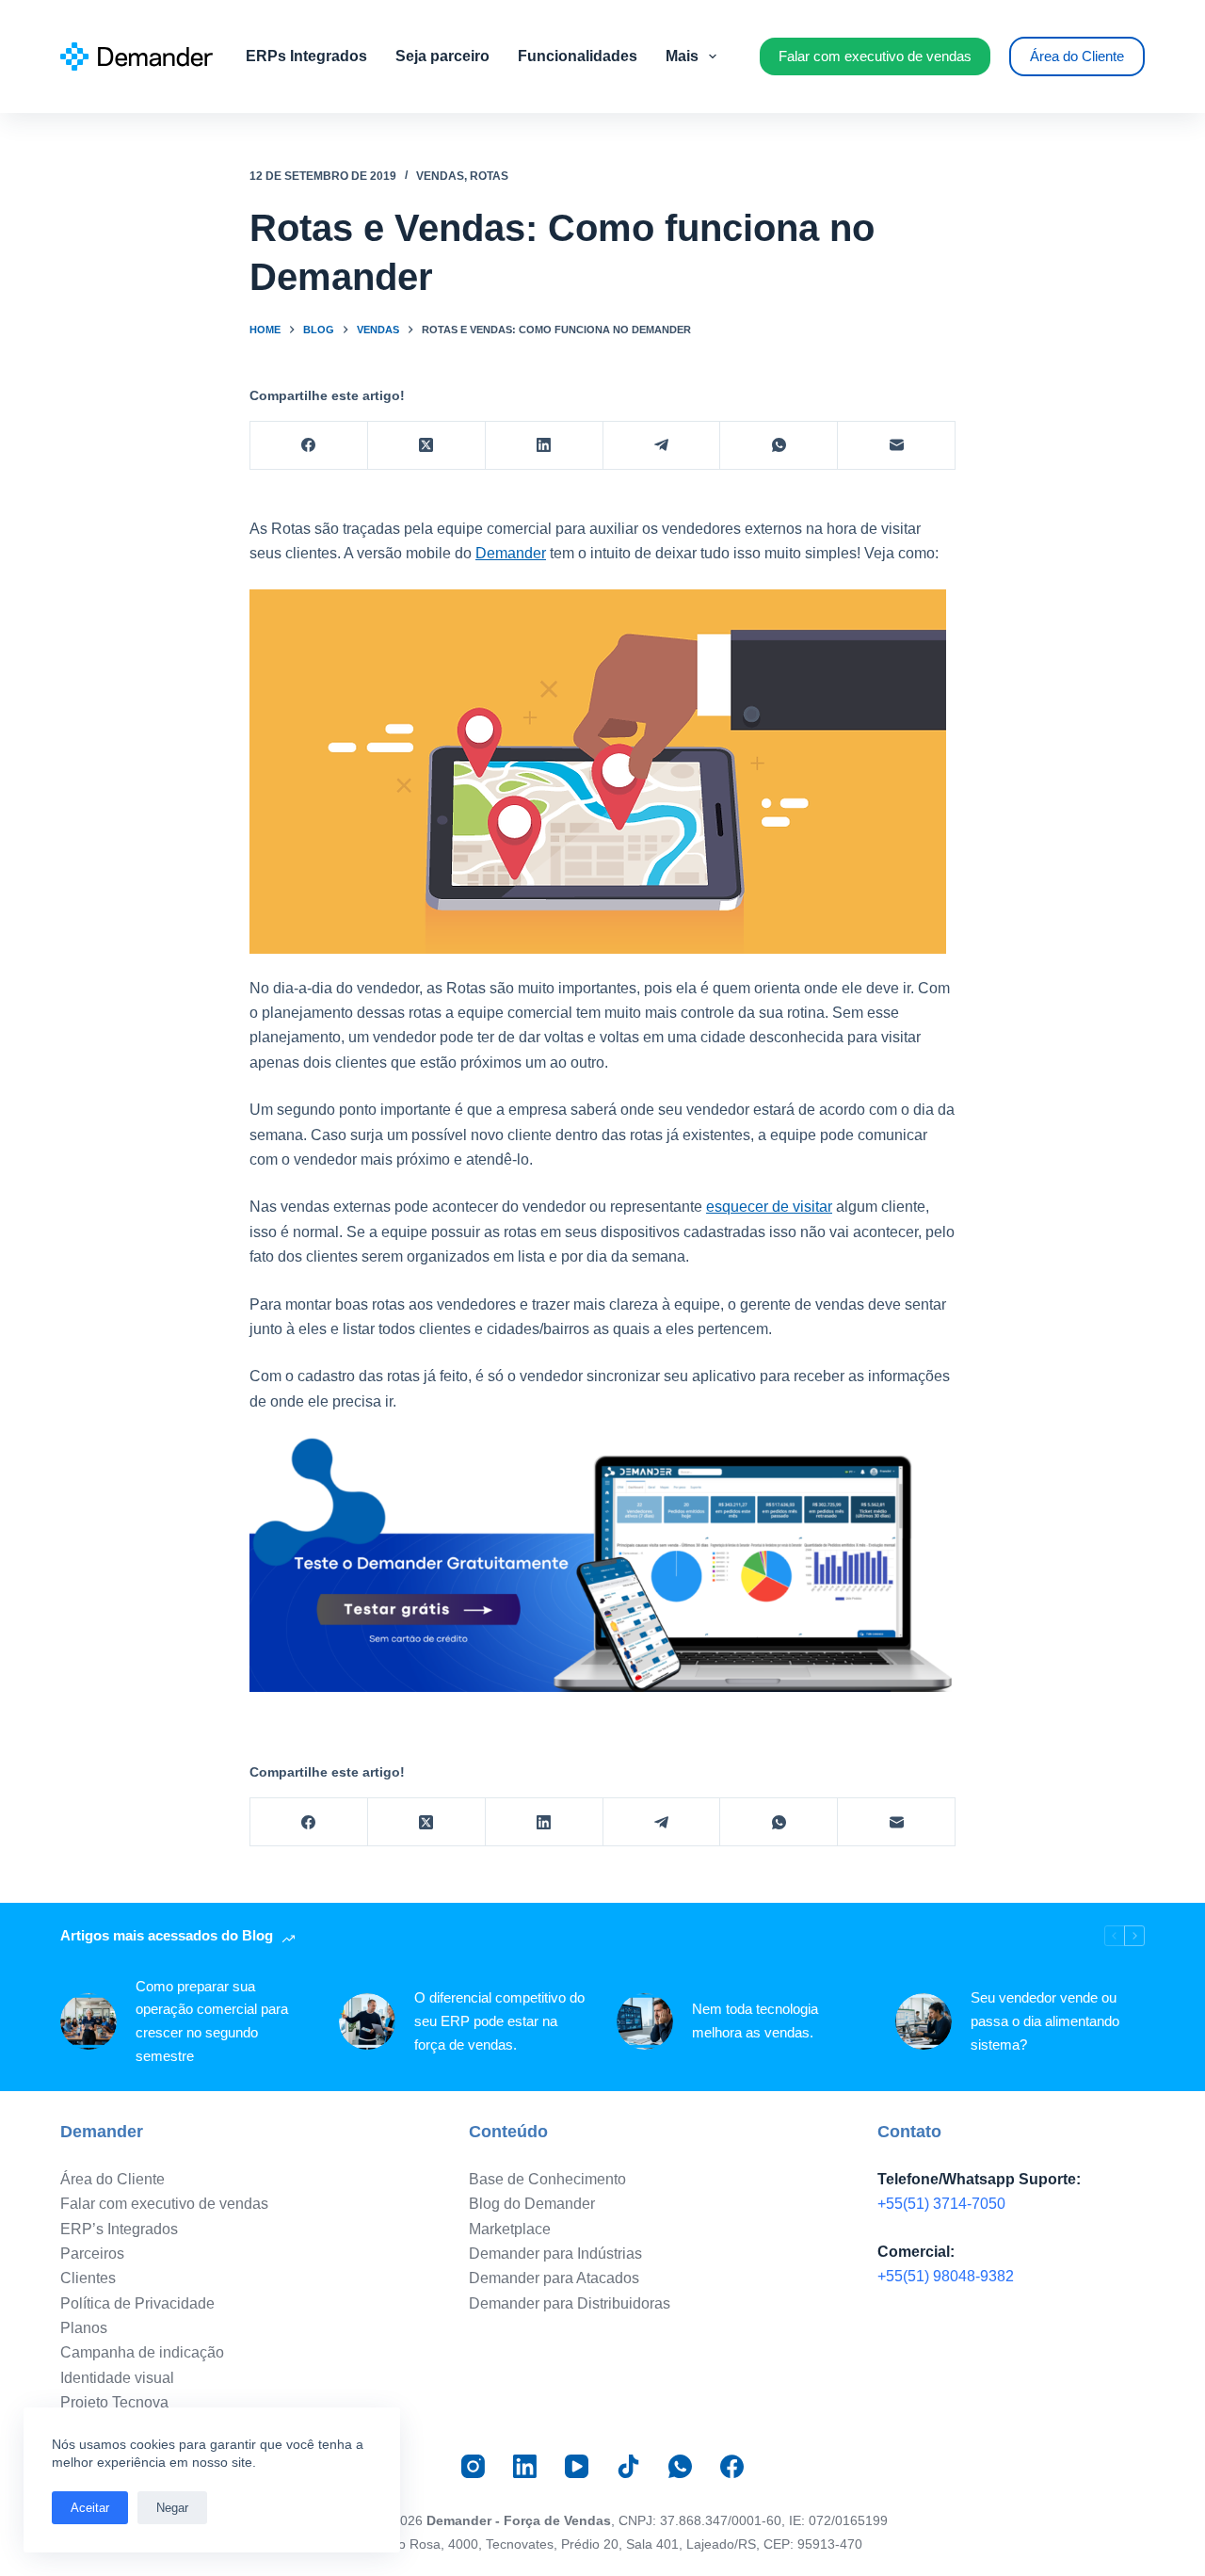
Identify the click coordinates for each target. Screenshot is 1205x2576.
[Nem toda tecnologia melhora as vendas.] (645, 2021)
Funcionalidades (578, 56)
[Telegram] (662, 446)
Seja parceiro (442, 56)
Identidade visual (117, 2378)
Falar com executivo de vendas (875, 56)
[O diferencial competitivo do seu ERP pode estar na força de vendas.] (367, 2021)
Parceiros (92, 2254)
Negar (172, 2508)
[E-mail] (897, 446)
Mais (682, 56)
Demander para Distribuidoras (570, 2303)
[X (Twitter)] (427, 446)
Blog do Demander (532, 2204)
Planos (84, 2328)
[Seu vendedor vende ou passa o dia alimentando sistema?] (924, 2021)
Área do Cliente (1077, 56)
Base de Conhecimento (547, 2179)
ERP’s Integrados (119, 2229)
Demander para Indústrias (555, 2254)
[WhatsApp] (779, 446)
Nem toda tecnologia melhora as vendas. (755, 2021)
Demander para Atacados (554, 2278)
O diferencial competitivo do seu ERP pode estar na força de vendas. (499, 2021)
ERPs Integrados (306, 56)
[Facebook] (309, 446)
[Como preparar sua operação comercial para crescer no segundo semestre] (88, 2021)
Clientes (88, 2278)
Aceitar (90, 2508)
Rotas (489, 176)
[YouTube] (577, 2466)
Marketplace (510, 2229)
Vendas (440, 176)
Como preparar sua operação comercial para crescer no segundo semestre (212, 2021)
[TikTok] (628, 2466)
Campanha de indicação (142, 2352)
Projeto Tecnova (114, 2402)
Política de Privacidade (137, 2303)
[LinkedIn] (545, 446)
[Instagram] (473, 2466)
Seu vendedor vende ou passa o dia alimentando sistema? (1045, 2021)
